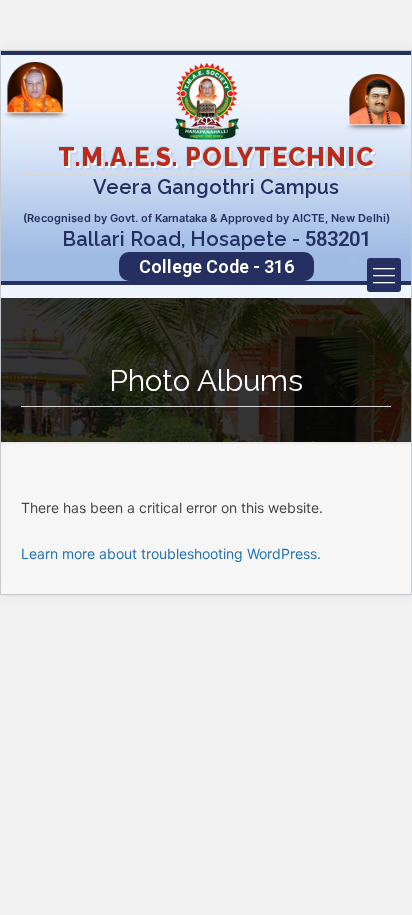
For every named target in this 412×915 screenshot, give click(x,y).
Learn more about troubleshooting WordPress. (171, 553)
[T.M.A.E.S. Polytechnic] (206, 101)
